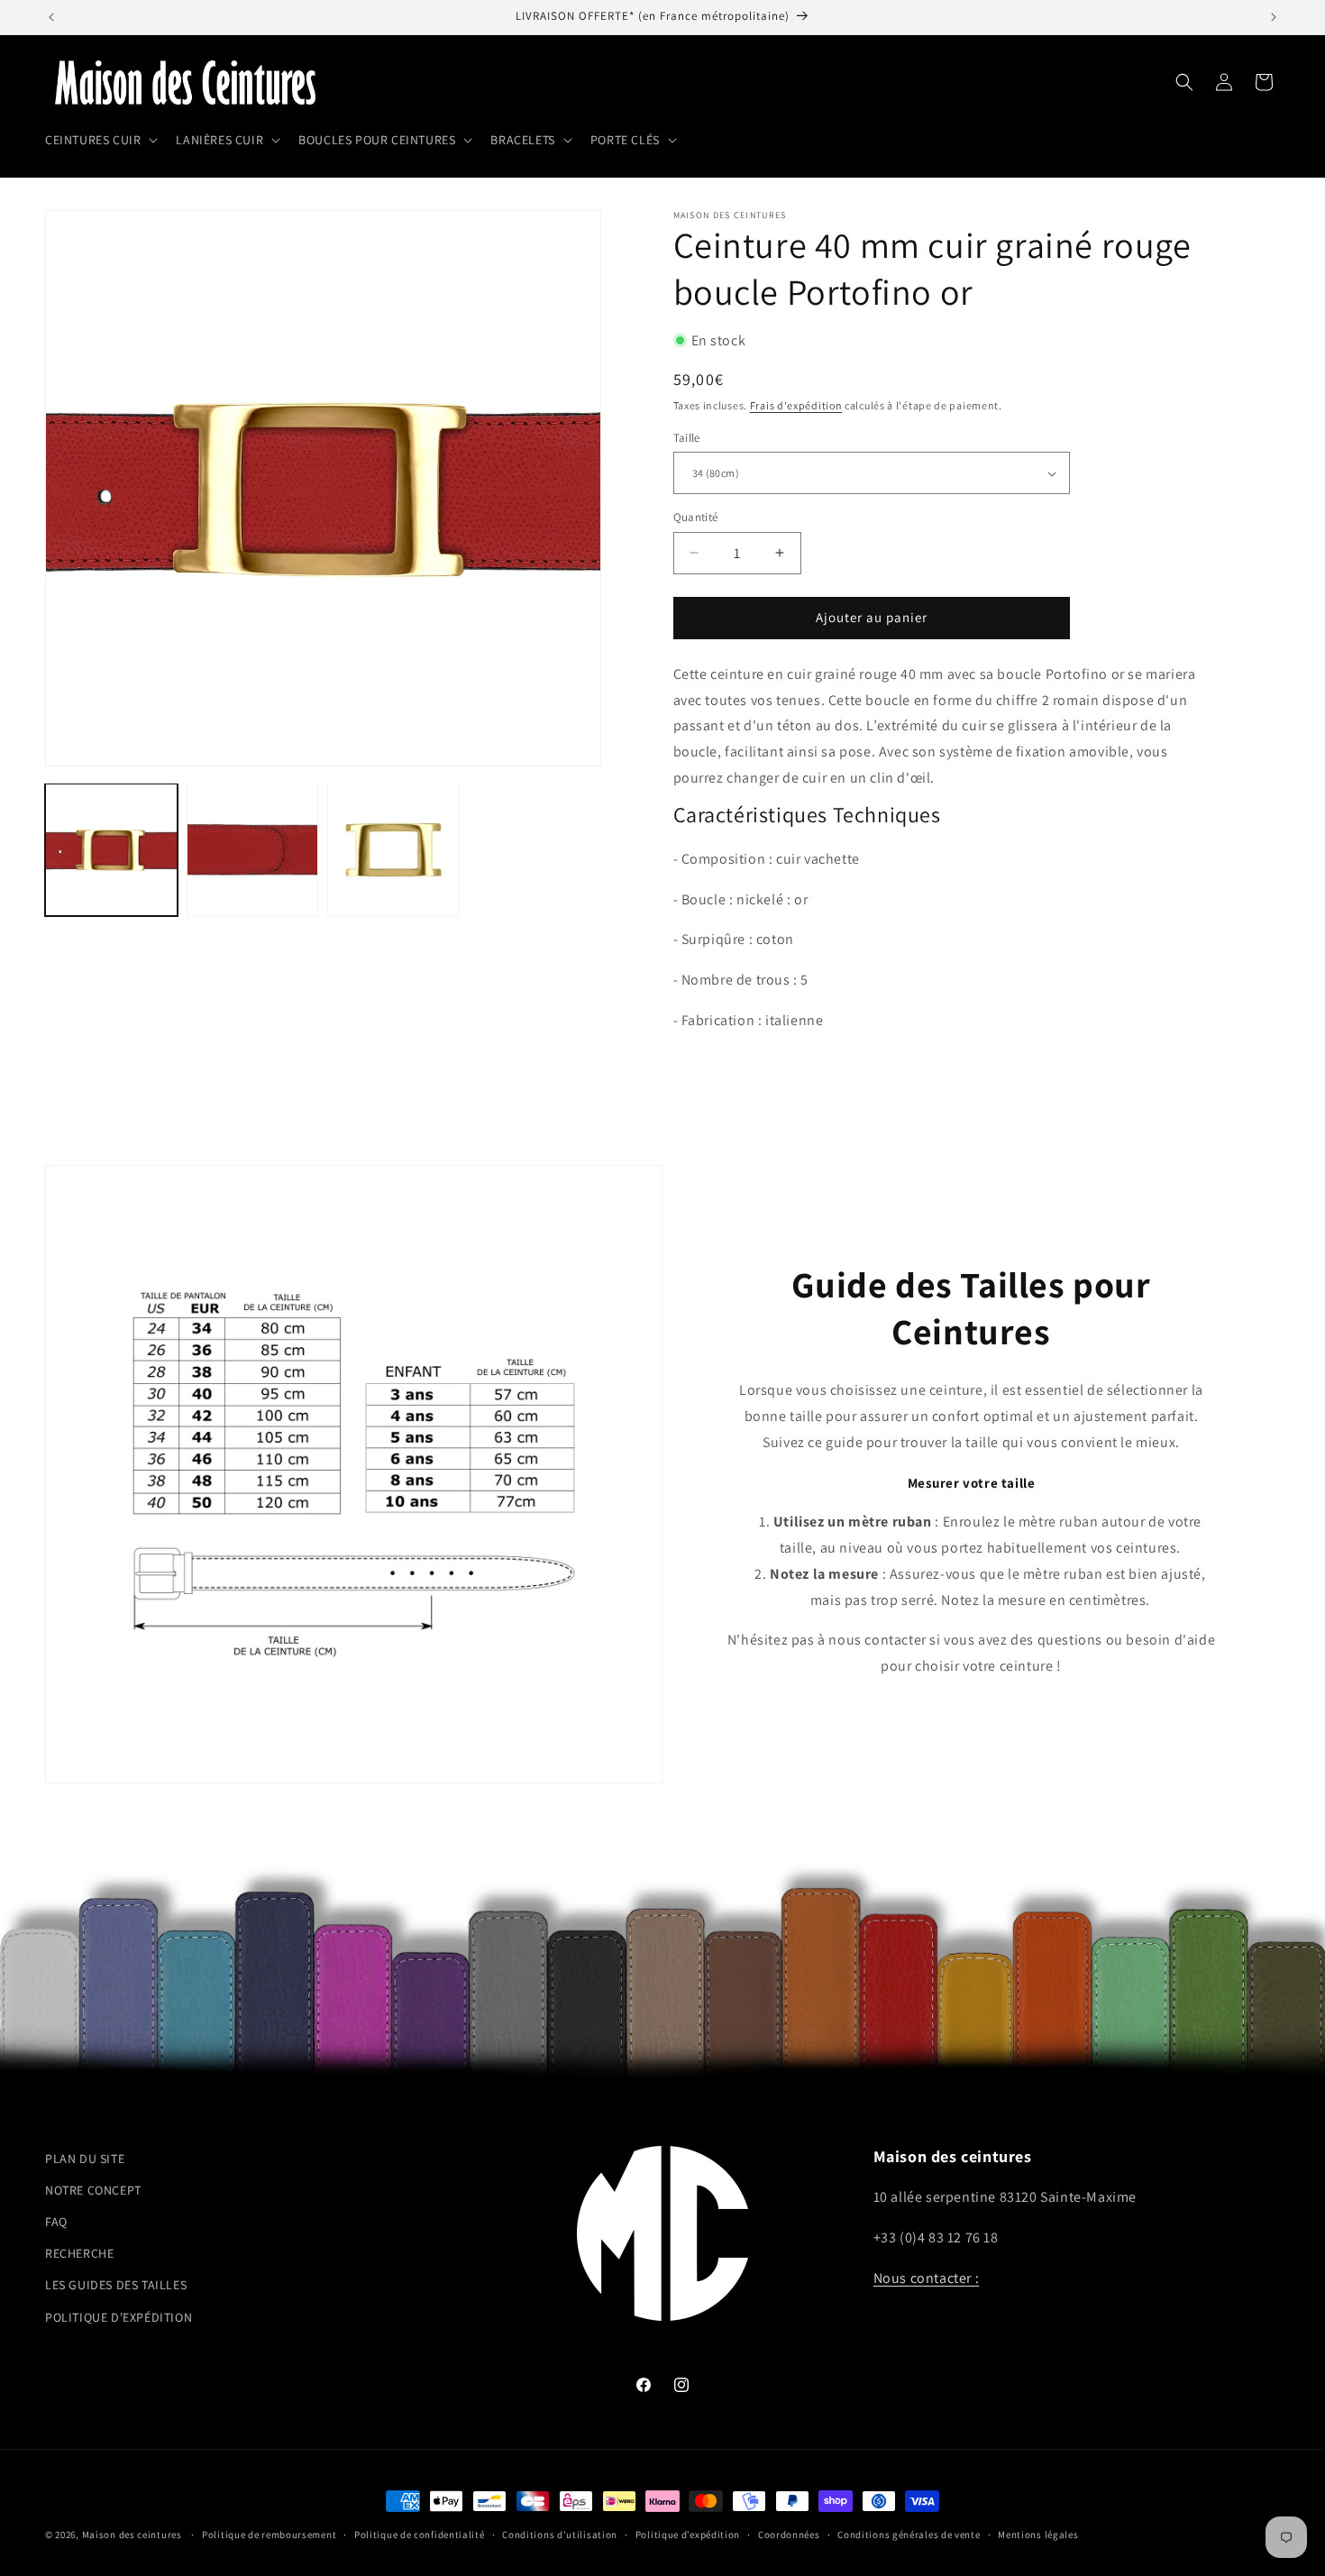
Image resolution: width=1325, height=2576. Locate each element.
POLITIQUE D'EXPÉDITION (119, 2317)
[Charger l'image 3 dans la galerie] (393, 850)
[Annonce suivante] (1274, 17)
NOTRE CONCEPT (93, 2190)
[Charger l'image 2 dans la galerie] (253, 850)
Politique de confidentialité (420, 2534)
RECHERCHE (79, 2254)
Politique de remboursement (269, 2534)
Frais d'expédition (796, 405)
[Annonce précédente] (51, 17)
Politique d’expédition (688, 2534)
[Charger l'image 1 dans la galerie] (111, 850)
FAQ (56, 2222)
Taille (687, 438)
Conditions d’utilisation (560, 2534)
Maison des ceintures (132, 2535)
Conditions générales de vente (909, 2534)
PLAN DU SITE (85, 2159)
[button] (100, 140)
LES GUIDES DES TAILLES (116, 2286)
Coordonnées (789, 2534)
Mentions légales (1038, 2534)
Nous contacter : (927, 2278)
